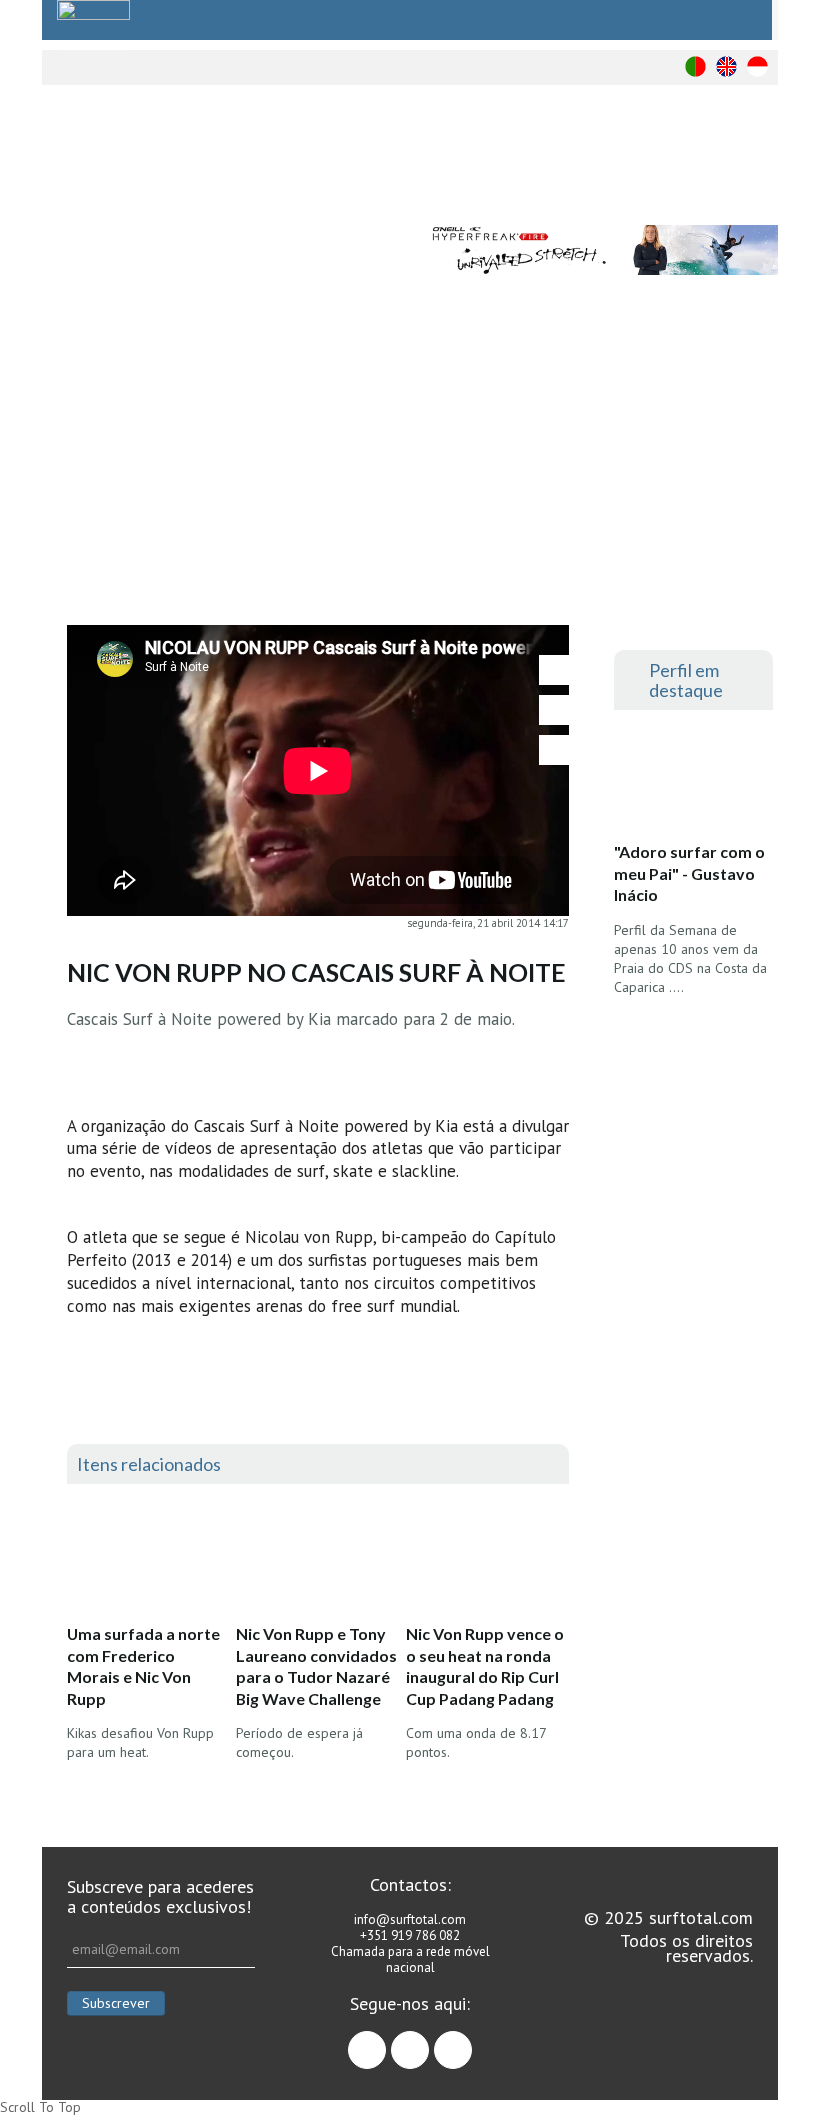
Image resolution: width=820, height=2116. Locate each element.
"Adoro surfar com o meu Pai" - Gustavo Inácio (689, 873)
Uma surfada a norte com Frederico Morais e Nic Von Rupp (143, 1666)
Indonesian (757, 66)
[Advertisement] (410, 475)
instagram (428, 2041)
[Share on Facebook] (554, 670)
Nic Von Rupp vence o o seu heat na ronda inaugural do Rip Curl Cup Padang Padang (485, 1666)
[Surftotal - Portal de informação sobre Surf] (269, 155)
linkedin (471, 2041)
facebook (385, 2041)
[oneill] (603, 250)
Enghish (726, 66)
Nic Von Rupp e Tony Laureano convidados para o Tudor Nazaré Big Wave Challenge (316, 1666)
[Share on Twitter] (554, 710)
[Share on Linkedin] (554, 750)
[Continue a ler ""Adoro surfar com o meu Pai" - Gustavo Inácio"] (693, 782)
